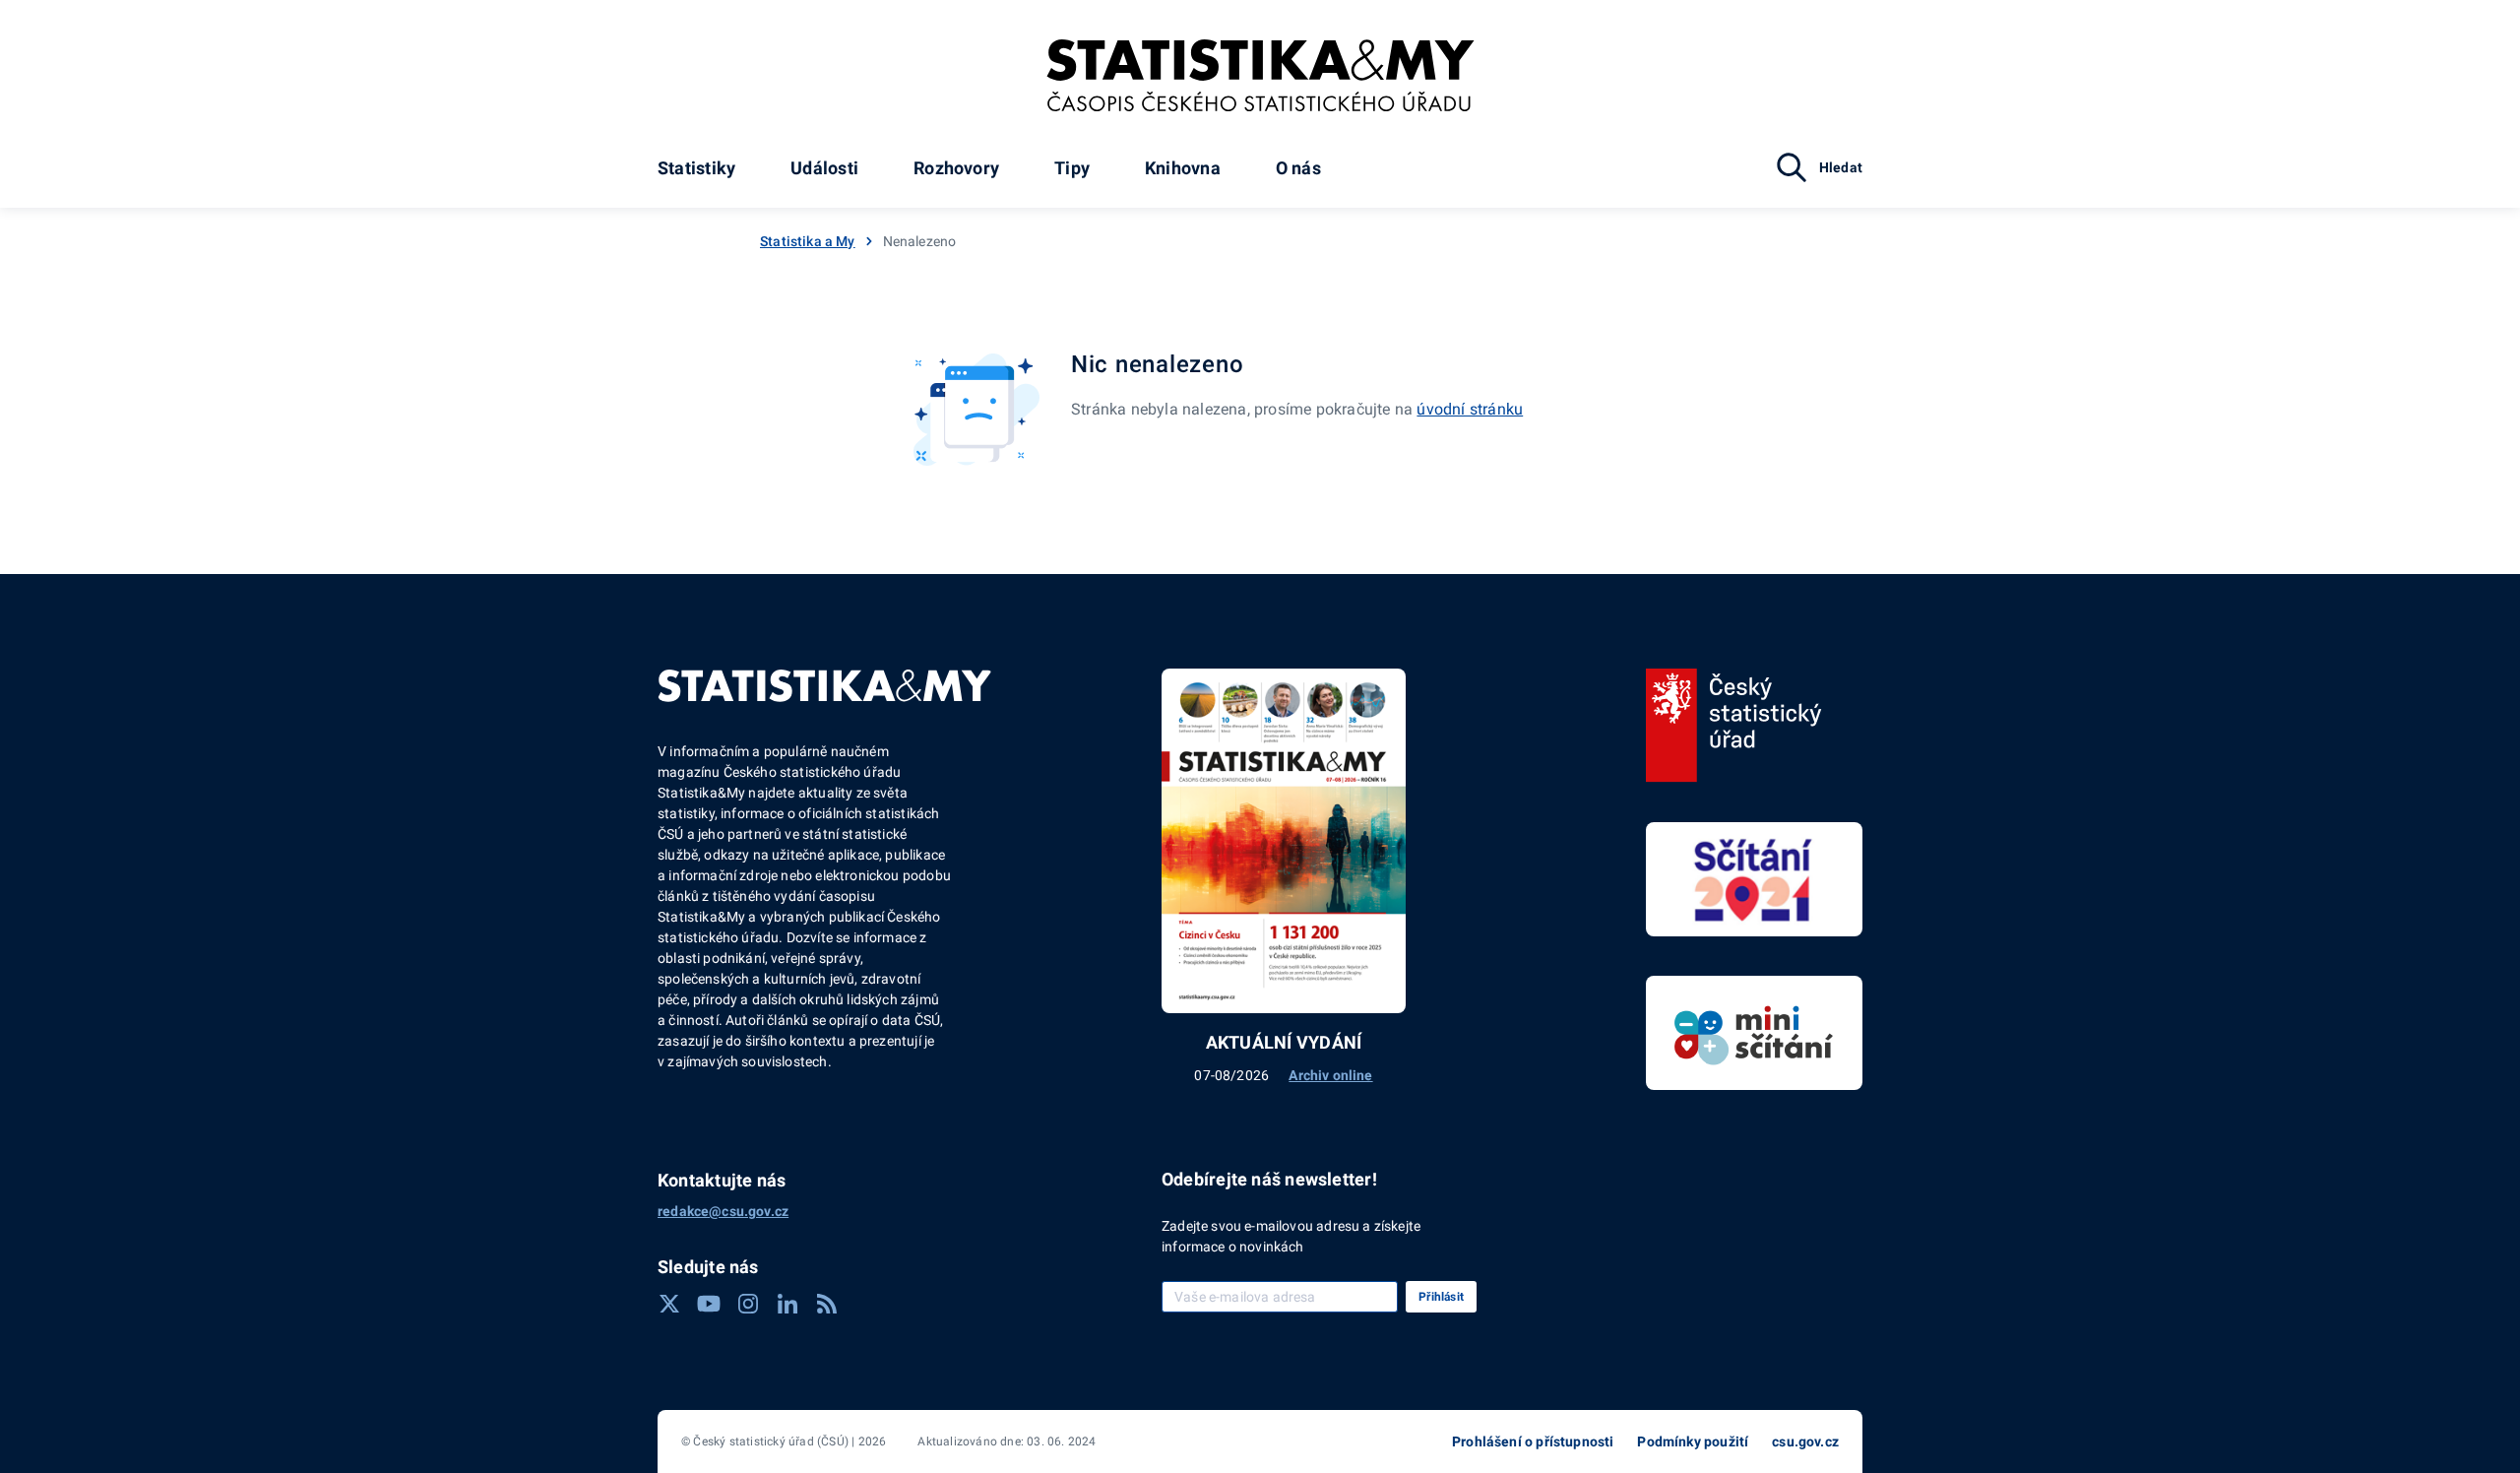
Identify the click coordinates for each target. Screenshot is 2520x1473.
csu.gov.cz (1805, 1441)
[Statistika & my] (1260, 76)
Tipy (1072, 168)
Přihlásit (1441, 1297)
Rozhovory (956, 168)
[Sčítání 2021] (1754, 879)
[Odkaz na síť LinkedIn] (787, 1304)
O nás (1298, 168)
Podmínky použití (1693, 1441)
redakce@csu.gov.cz (723, 1211)
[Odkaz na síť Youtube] (709, 1304)
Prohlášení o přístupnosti (1533, 1441)
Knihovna (1183, 168)
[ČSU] (1734, 726)
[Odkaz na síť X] (669, 1304)
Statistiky (696, 168)
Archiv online (1330, 1075)
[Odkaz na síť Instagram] (748, 1304)
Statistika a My (808, 241)
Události (824, 168)
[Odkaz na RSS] (827, 1304)
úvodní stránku (1470, 409)
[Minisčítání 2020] (1754, 1033)
